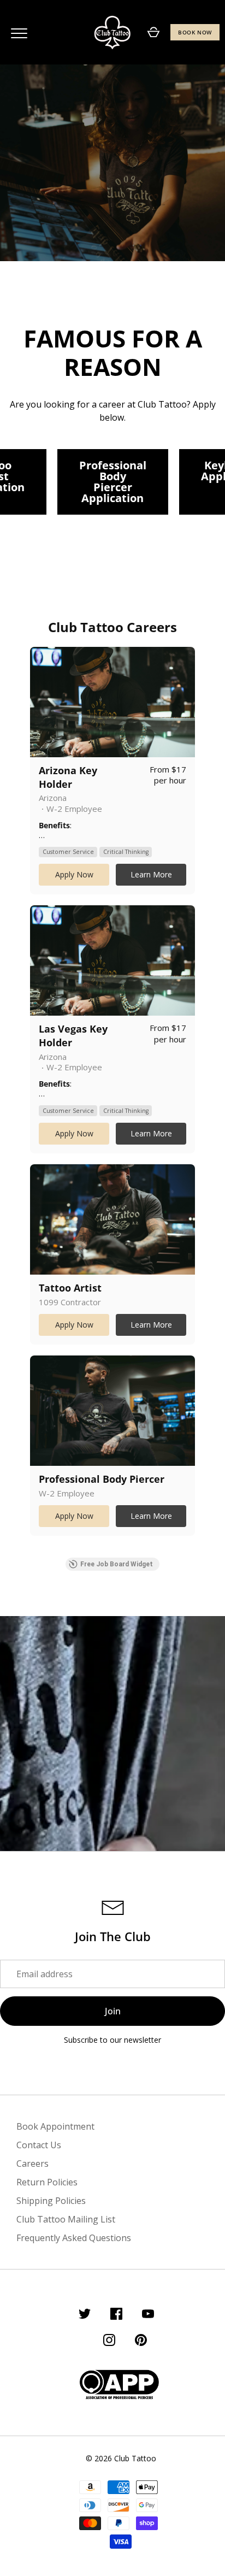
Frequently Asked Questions (74, 2238)
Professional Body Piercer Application (113, 482)
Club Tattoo (135, 2458)
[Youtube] (148, 2315)
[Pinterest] (141, 2342)
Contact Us (39, 2145)
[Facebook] (116, 2315)
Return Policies (47, 2182)
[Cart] (153, 32)
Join (113, 2011)
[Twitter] (85, 2315)
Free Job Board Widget (117, 1564)
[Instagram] (109, 2342)
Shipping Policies (51, 2201)
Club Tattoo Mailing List (66, 2219)
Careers (32, 2164)
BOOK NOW (195, 32)
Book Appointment (55, 2126)
